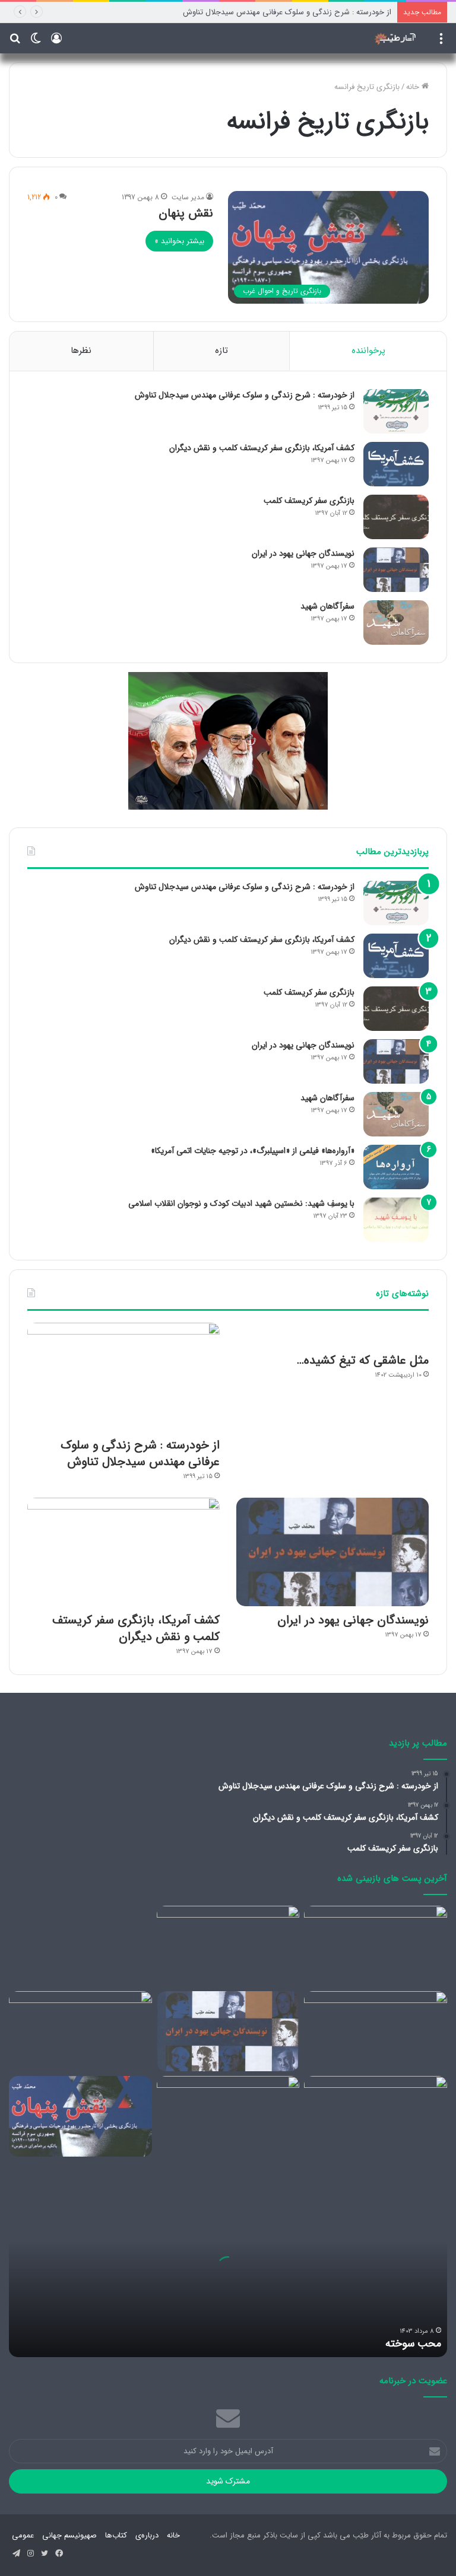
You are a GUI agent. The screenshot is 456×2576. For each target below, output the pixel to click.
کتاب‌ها (116, 2535)
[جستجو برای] (15, 43)
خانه (414, 87)
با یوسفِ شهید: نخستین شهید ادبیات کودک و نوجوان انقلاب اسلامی (241, 1203)
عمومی (23, 2535)
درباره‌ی (147, 2535)
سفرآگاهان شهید (327, 606)
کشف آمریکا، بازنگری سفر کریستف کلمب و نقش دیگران (262, 448)
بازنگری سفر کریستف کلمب (309, 501)
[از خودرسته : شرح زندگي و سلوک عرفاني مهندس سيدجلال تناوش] (396, 411)
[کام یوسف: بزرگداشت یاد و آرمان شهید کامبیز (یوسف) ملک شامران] (376, 2031)
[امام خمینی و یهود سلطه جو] (228, 2116)
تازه (221, 351)
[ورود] (56, 43)
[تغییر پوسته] (36, 43)
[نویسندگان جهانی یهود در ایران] (396, 570)
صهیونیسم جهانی (69, 2535)
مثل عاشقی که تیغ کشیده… (363, 1360)
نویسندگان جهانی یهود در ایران (303, 553)
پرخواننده (368, 351)
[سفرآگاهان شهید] (396, 622)
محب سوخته (413, 2343)
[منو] (441, 43)
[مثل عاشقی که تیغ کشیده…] (332, 1335)
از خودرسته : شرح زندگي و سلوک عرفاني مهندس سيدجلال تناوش (287, 12)
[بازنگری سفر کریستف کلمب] (396, 517)
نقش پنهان (186, 213)
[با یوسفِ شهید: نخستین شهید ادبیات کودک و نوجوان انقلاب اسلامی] (396, 1220)
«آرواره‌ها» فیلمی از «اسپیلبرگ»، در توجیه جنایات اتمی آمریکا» (253, 1151)
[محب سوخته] (376, 1946)
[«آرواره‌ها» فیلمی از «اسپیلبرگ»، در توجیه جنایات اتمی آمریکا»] (396, 1167)
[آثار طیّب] (397, 38)
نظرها (81, 351)
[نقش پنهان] (80, 2116)
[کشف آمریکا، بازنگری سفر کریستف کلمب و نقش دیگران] (396, 464)
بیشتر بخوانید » (179, 241)
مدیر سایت (188, 197)
